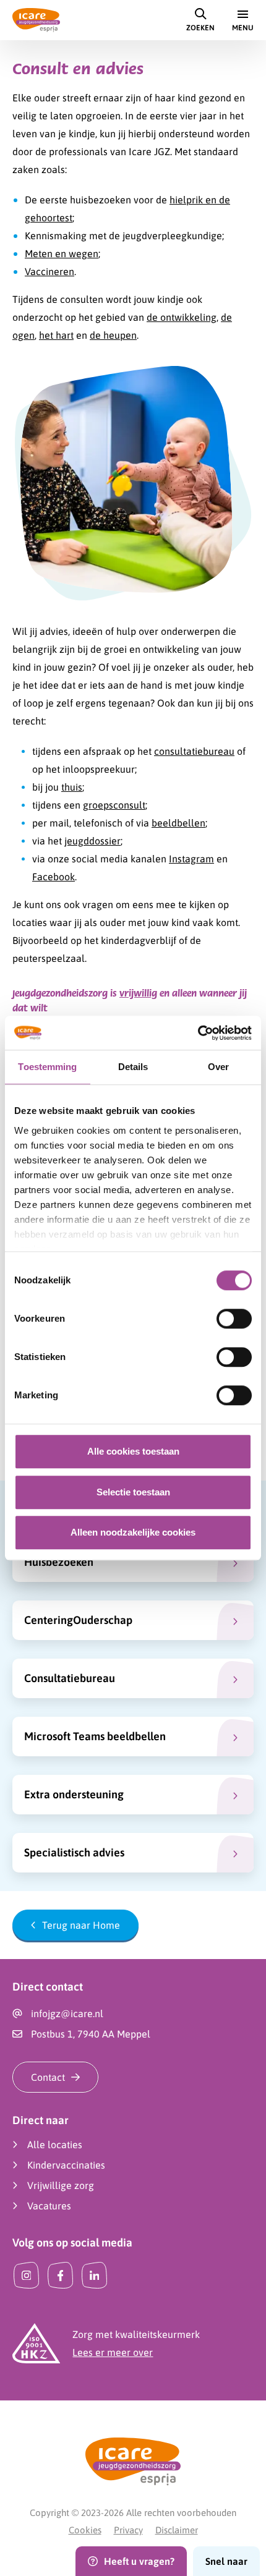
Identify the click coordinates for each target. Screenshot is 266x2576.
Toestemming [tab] (47, 1067)
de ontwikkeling (182, 317)
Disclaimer (177, 2530)
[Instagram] (26, 2275)
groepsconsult (114, 805)
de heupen (113, 335)
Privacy (128, 2530)
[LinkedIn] (94, 2275)
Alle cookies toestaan (133, 1451)
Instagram (191, 859)
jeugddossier (92, 841)
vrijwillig (138, 993)
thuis (72, 787)
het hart (56, 335)
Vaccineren (49, 271)
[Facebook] (60, 2275)
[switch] (234, 1319)
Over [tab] (218, 1067)
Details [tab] (133, 1067)
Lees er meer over (113, 2352)
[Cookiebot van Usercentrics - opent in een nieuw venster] (198, 1033)
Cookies (85, 2530)
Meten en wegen (62, 253)
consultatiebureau (194, 751)
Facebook (54, 877)
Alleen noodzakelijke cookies (133, 1532)
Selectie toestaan (133, 1492)
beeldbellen (178, 823)
